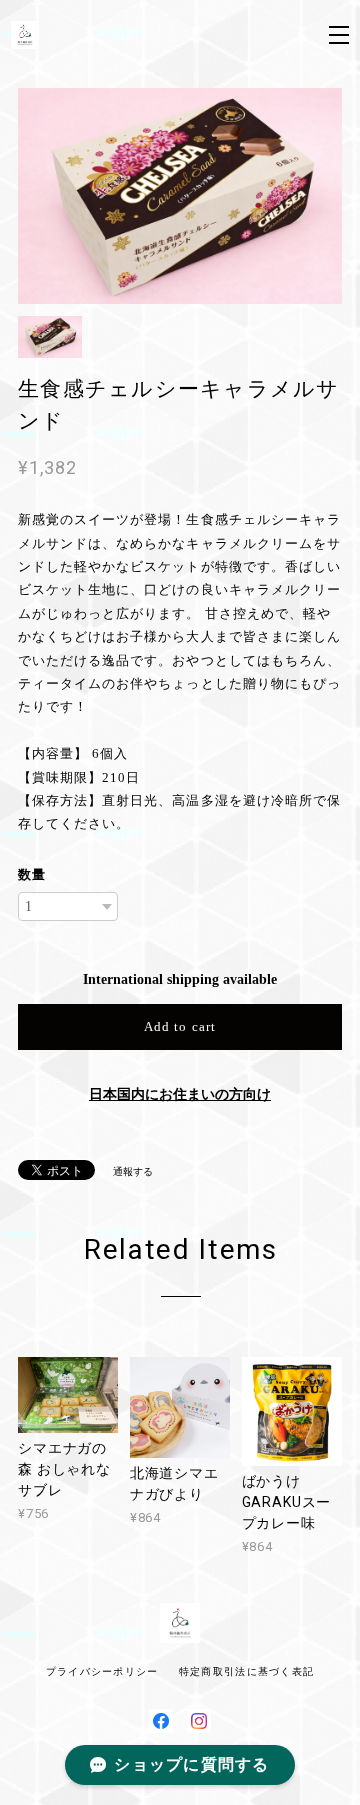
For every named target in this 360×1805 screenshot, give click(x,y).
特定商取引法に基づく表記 (246, 1671)
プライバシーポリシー (102, 1671)
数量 (32, 874)
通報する (133, 1171)
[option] (180, 196)
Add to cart (179, 1026)
